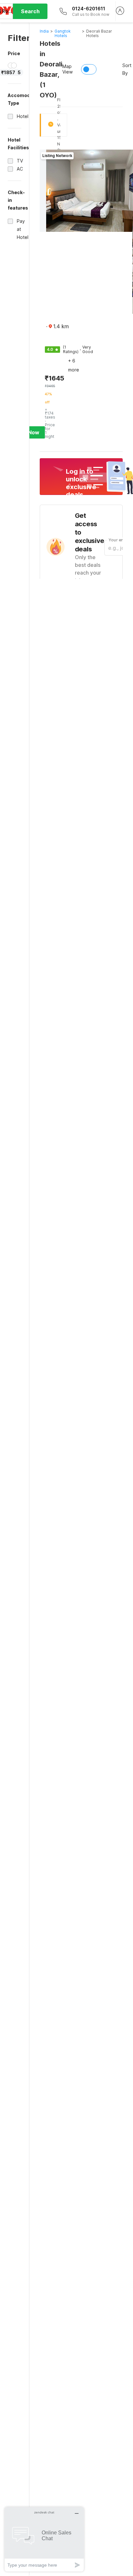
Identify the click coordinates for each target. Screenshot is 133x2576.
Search (30, 11)
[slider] (11, 65)
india (44, 31)
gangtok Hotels (63, 33)
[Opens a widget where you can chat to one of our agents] (44, 2539)
